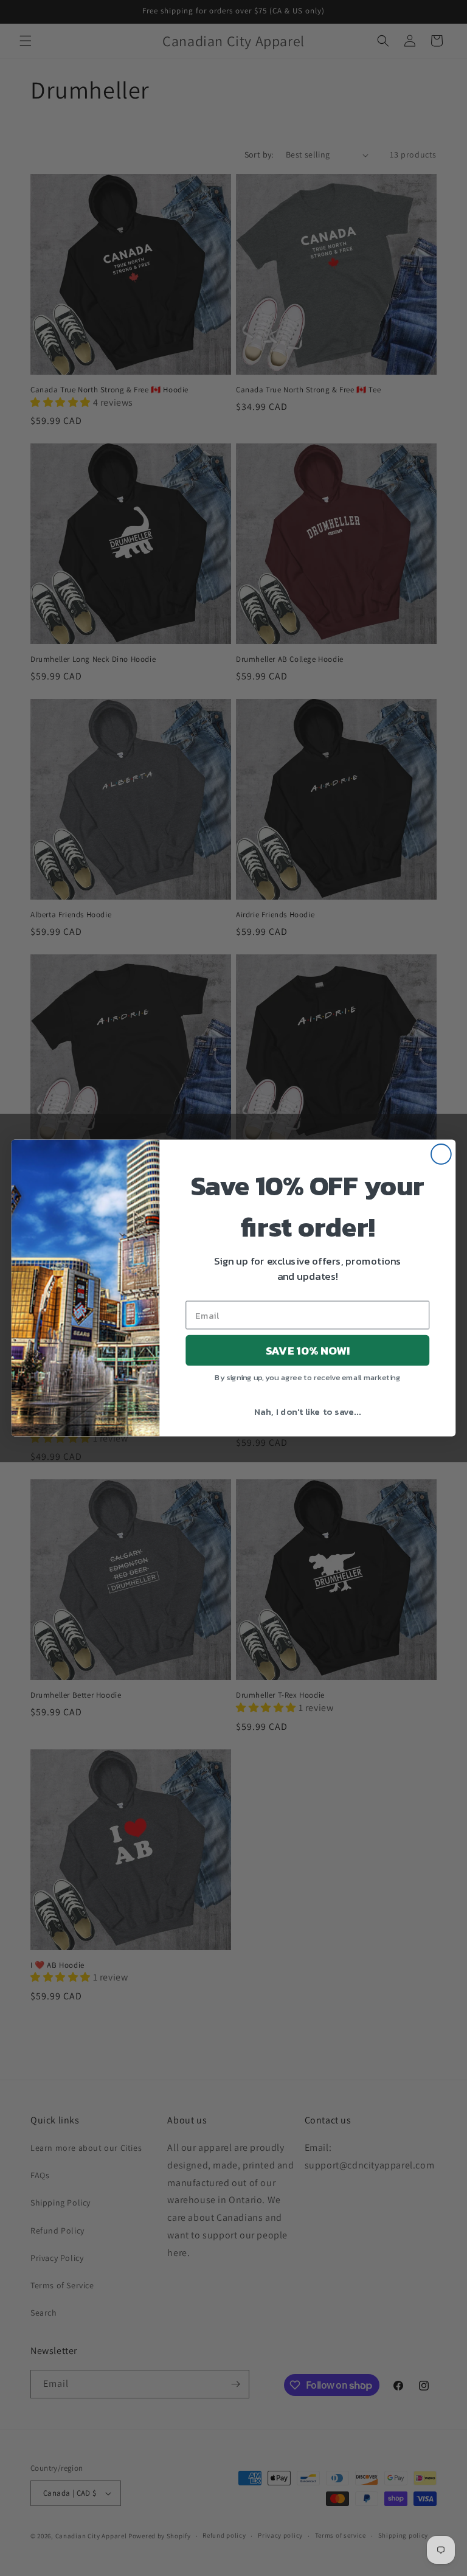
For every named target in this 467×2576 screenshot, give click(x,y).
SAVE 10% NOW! (308, 1350)
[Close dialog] (441, 1154)
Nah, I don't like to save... (307, 1411)
